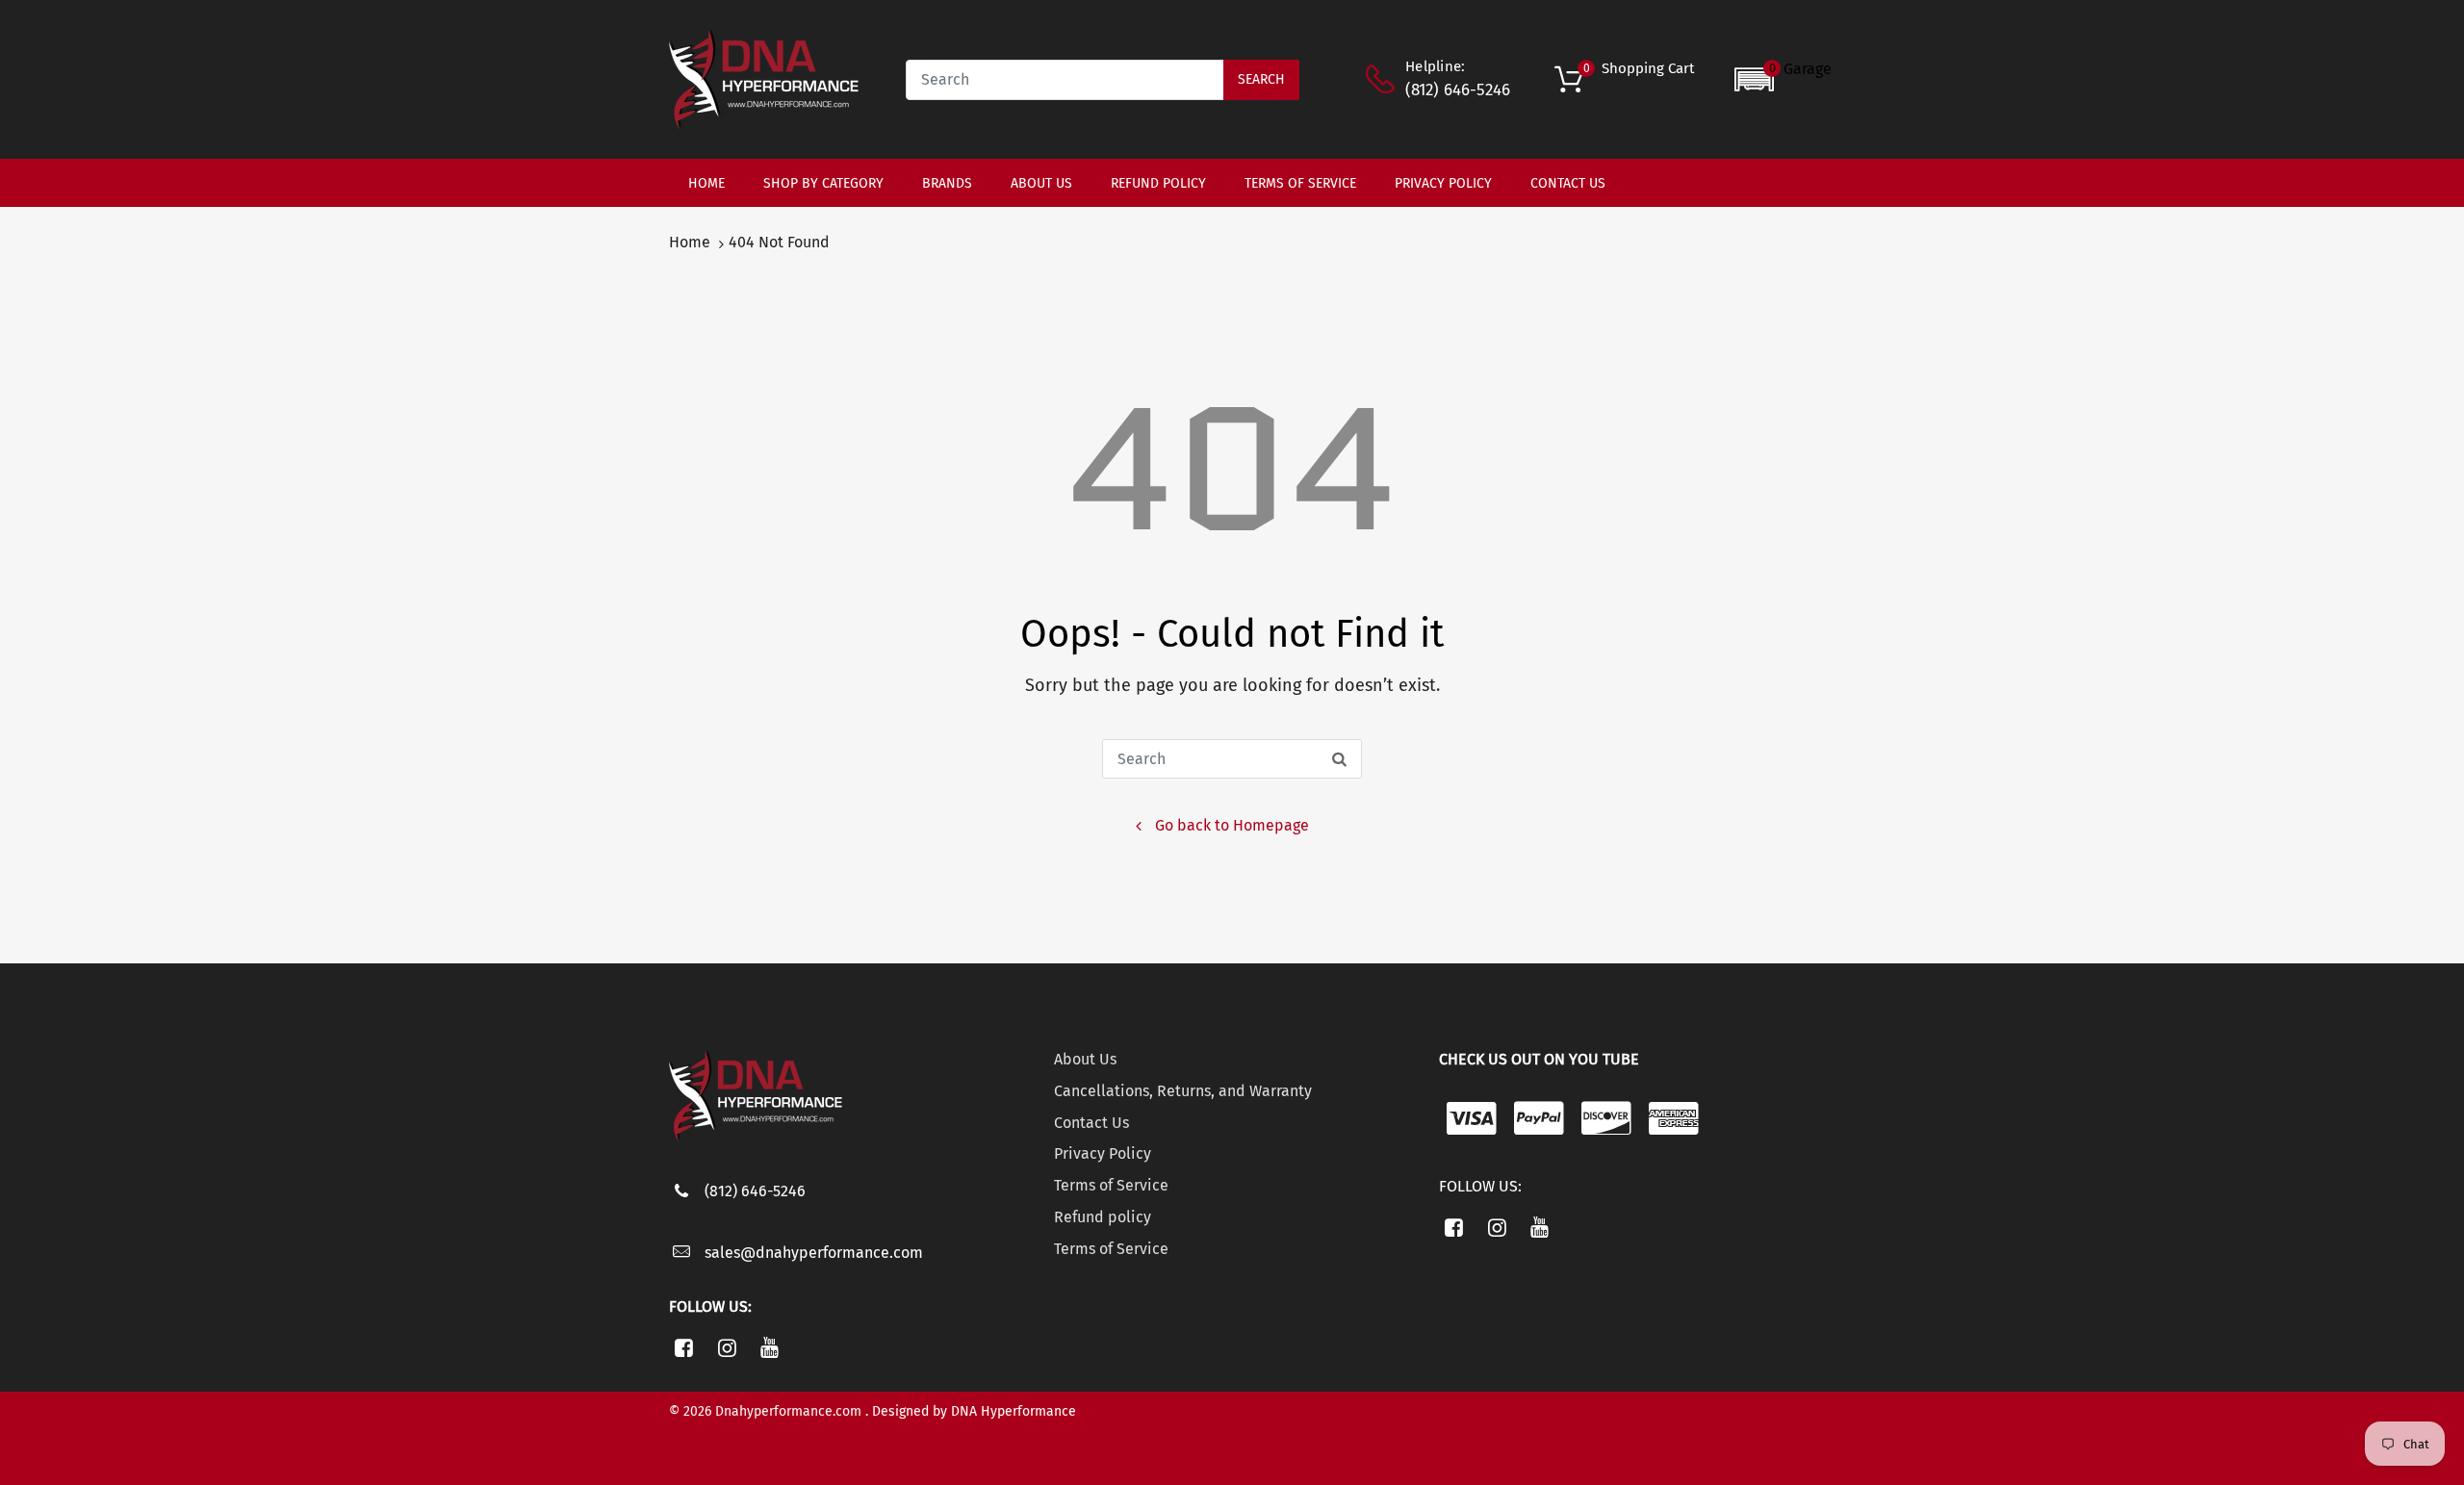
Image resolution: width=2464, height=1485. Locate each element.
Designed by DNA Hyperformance (974, 1411)
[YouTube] (770, 1347)
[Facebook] (684, 1347)
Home (690, 242)
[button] (1783, 79)
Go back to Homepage (1232, 825)
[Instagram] (727, 1347)
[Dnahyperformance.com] (764, 78)
